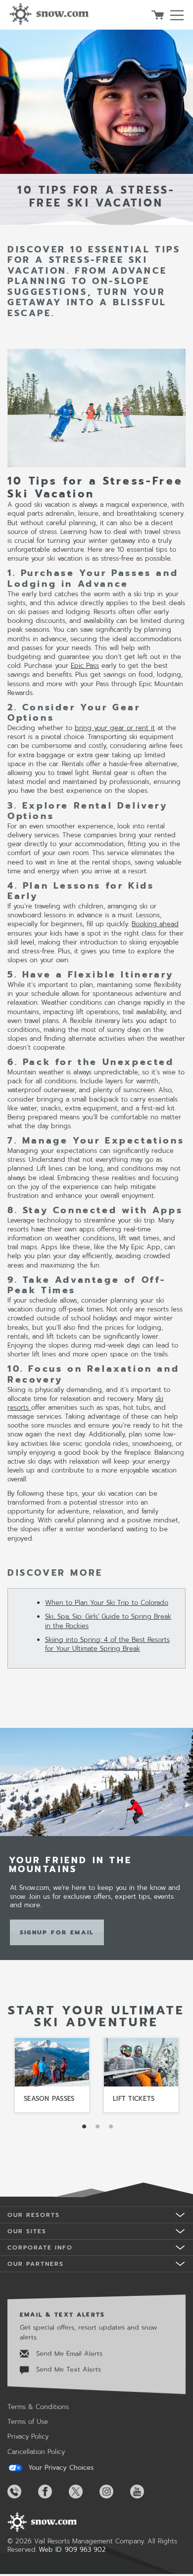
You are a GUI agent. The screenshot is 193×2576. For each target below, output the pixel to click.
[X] (83, 2492)
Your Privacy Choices (60, 2468)
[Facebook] (52, 2492)
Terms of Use (28, 2422)
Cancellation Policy (36, 2452)
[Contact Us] (22, 2492)
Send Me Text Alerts (67, 2369)
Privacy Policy (28, 2436)
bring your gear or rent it (115, 728)
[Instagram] (114, 2492)
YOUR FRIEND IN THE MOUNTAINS (71, 1865)
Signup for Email (57, 1932)
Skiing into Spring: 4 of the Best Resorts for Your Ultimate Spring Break (107, 1644)
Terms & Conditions (38, 2407)
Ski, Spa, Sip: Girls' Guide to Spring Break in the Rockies (108, 1621)
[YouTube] (145, 2492)
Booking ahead (155, 924)
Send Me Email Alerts (68, 2353)
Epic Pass (85, 666)
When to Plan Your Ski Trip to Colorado (107, 1603)
